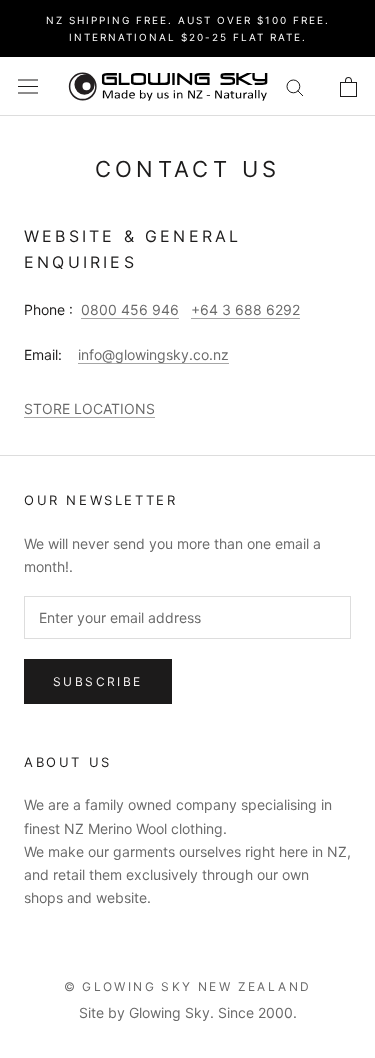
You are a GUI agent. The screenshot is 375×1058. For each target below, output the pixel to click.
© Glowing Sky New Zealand (188, 986)
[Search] (295, 86)
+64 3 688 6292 (245, 309)
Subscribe (98, 681)
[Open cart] (348, 87)
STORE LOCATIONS (89, 408)
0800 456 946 (130, 309)
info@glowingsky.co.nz (153, 354)
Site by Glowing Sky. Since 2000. (188, 1012)
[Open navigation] (28, 87)
